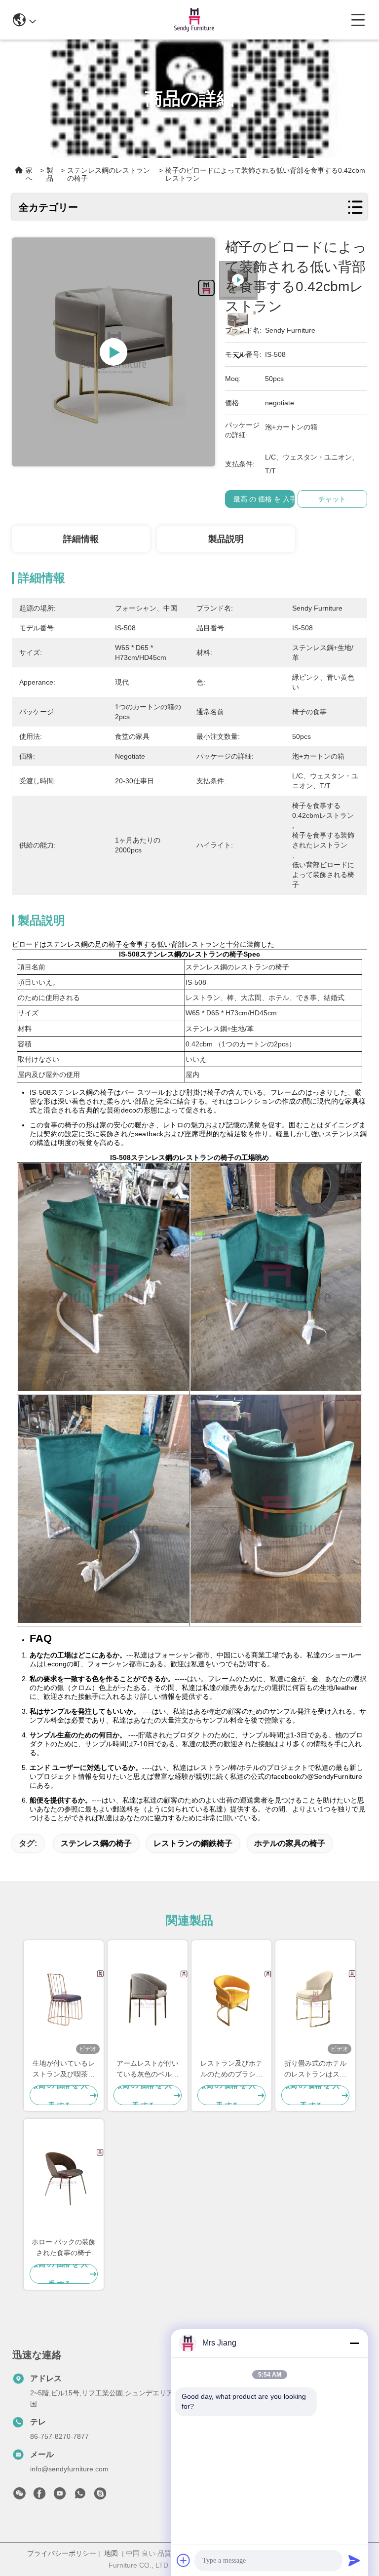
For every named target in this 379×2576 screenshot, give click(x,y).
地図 (111, 2553)
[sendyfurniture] (100, 2496)
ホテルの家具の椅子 (290, 1843)
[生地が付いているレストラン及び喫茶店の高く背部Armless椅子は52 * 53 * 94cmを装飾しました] (64, 1999)
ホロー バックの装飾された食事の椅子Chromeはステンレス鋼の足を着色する (64, 2248)
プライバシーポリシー (62, 2553)
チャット (332, 499)
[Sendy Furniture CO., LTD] (193, 20)
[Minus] (354, 2343)
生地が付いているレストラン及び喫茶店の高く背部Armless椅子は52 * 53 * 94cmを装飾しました (64, 2069)
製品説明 (226, 539)
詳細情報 (81, 539)
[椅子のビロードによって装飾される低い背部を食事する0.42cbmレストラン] (114, 352)
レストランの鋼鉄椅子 (193, 1843)
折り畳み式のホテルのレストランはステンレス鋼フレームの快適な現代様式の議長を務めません (315, 2069)
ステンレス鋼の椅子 (96, 1843)
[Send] (354, 2560)
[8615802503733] (80, 2496)
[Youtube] (60, 2496)
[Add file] (184, 2560)
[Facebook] (39, 2496)
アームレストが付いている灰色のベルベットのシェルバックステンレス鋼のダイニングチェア (148, 2069)
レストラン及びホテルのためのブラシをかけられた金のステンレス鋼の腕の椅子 (231, 2069)
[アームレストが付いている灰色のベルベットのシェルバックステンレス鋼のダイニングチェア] (148, 1999)
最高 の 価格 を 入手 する (273, 499)
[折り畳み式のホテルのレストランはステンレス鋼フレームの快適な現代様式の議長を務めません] (315, 1999)
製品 (50, 174)
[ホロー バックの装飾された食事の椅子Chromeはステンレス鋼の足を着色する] (64, 2178)
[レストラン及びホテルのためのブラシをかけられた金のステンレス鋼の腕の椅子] (231, 1999)
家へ (29, 174)
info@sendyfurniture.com (69, 2469)
